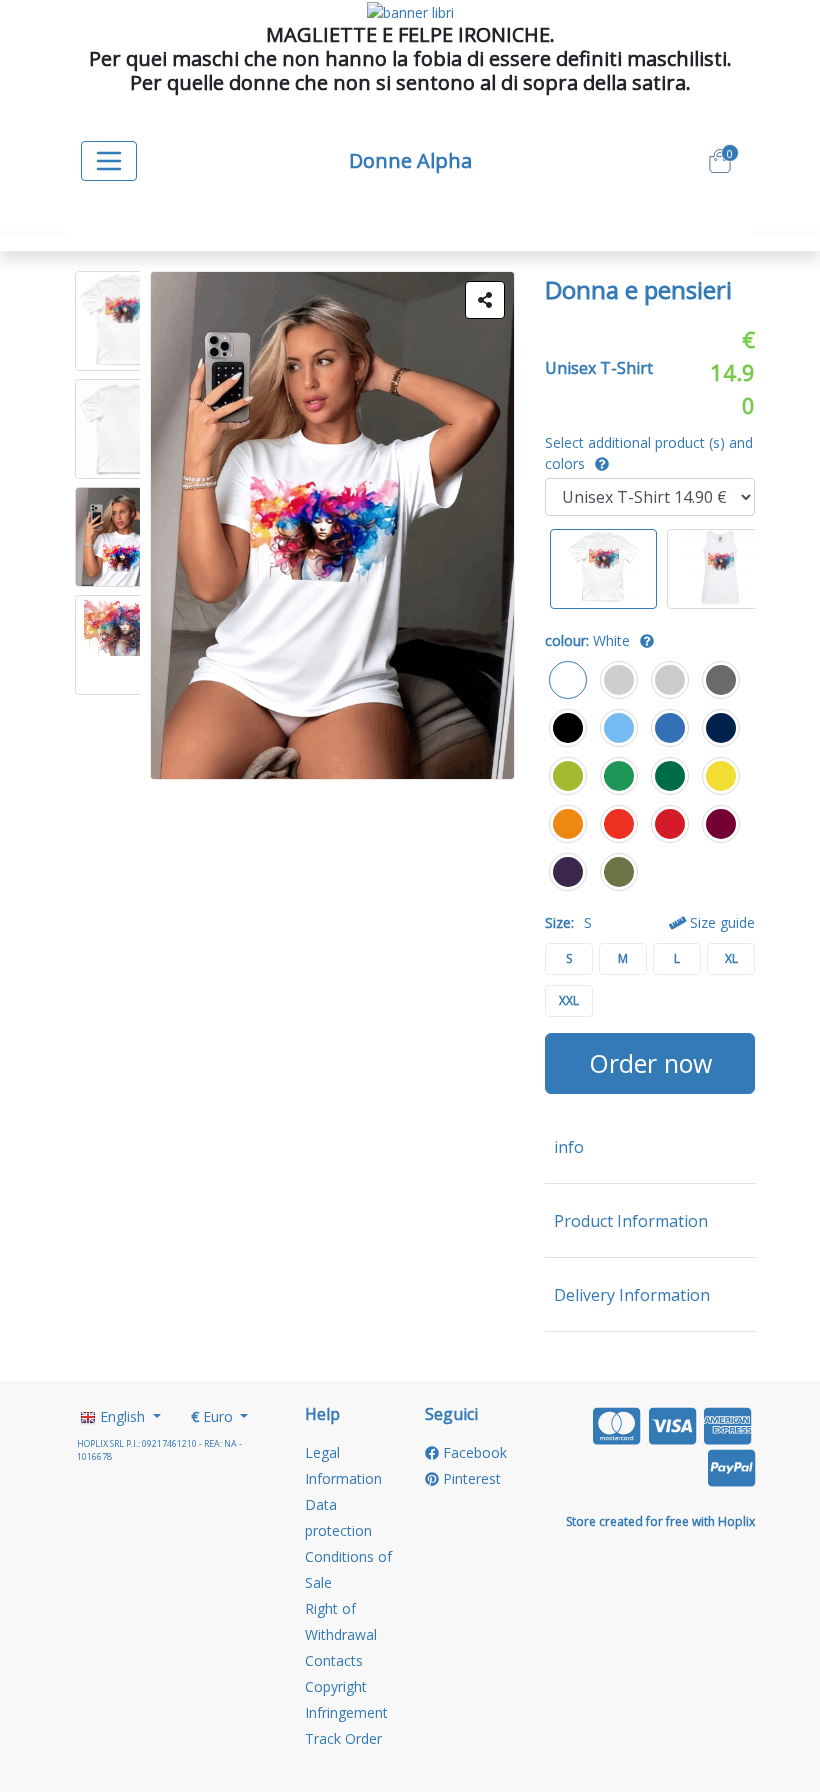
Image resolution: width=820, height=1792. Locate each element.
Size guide (720, 922)
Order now (650, 1063)
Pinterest (470, 1478)
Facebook (473, 1452)
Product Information (631, 1221)
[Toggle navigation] (109, 161)
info (569, 1147)
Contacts (334, 1660)
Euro (214, 1416)
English (122, 1416)
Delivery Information (632, 1295)
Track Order (343, 1738)
